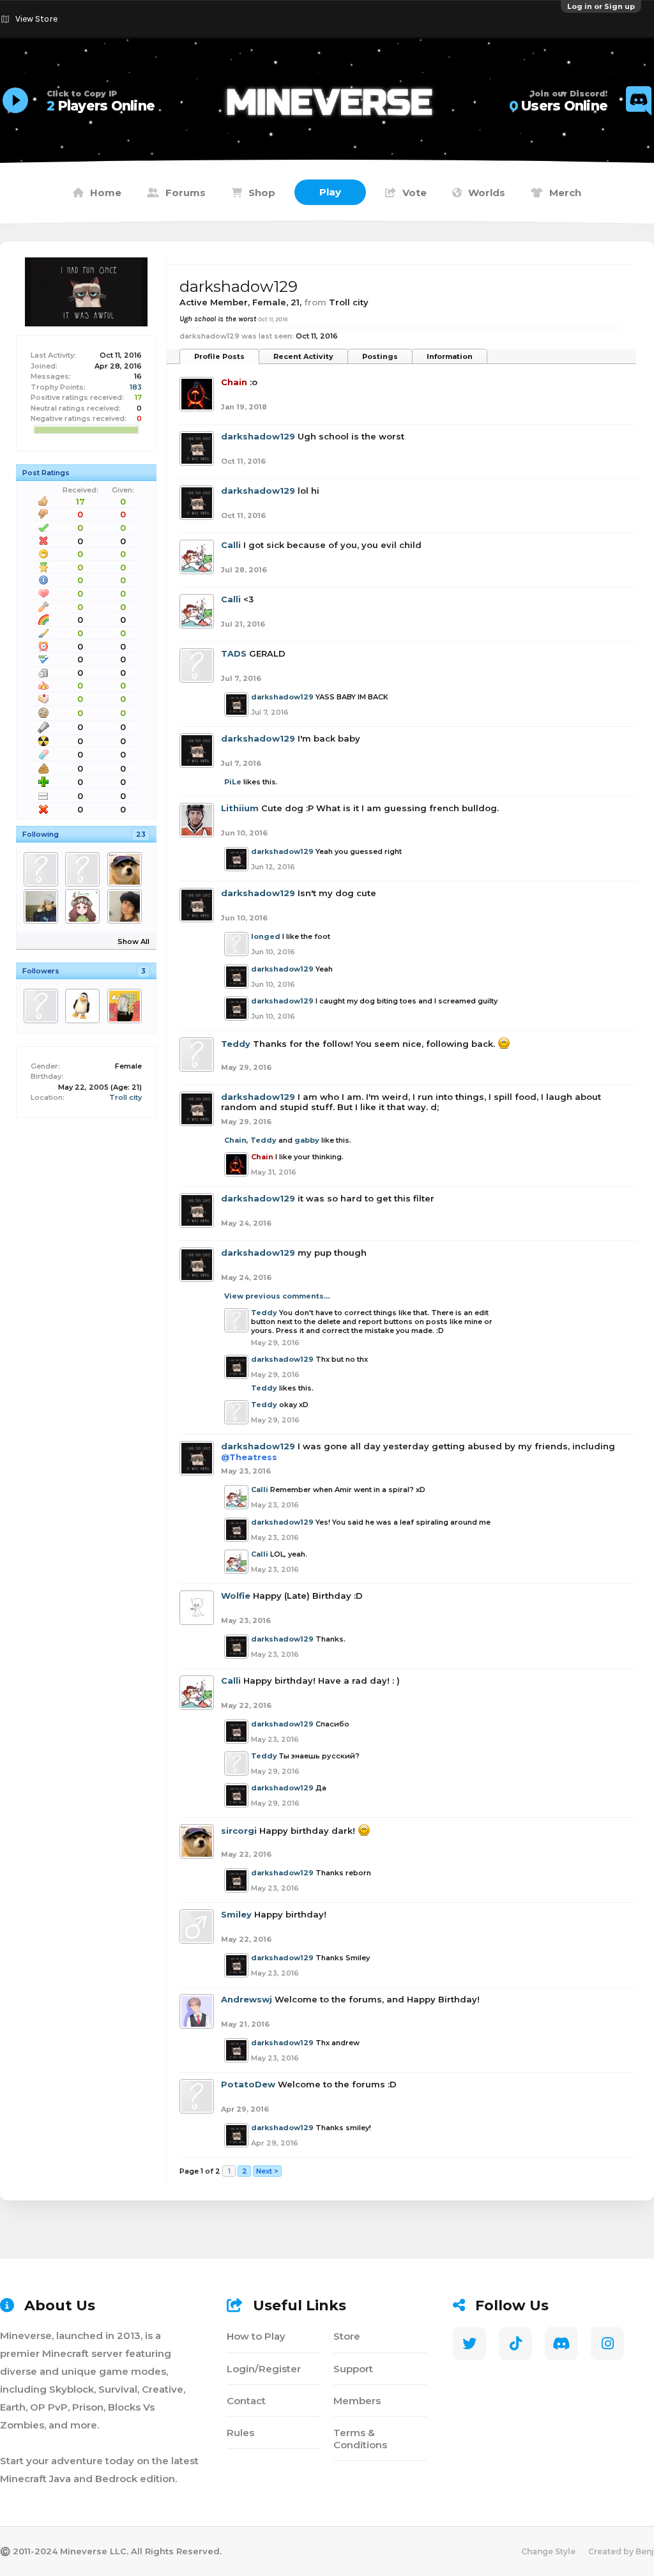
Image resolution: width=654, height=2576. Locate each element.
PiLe (233, 782)
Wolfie (236, 1596)
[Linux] (85, 1006)
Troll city (125, 1097)
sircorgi (239, 1831)
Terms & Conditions (360, 2439)
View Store (36, 19)
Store (347, 2336)
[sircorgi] (127, 869)
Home (106, 193)
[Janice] (85, 906)
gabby (307, 1140)
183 (136, 387)
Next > (267, 2171)
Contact (246, 2401)
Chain (235, 1140)
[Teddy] (85, 869)
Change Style (548, 2551)
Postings (380, 356)
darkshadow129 (258, 436)
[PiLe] (127, 1006)
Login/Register (264, 2369)
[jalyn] (43, 906)
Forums (186, 193)
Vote (414, 193)
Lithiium (240, 808)
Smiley (236, 1914)
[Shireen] (127, 906)
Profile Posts (219, 356)
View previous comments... (277, 1296)
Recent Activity (303, 356)
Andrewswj (247, 1999)
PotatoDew (248, 2084)
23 (141, 834)
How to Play (256, 2336)
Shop (262, 193)
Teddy (236, 1044)
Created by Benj (621, 2551)
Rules (240, 2433)
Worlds (487, 193)
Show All (133, 941)
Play (330, 192)
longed (266, 936)
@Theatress (249, 1457)
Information (450, 356)
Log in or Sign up (601, 6)
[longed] (43, 869)
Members (357, 2401)
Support (353, 2369)
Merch (565, 193)
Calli (231, 545)
